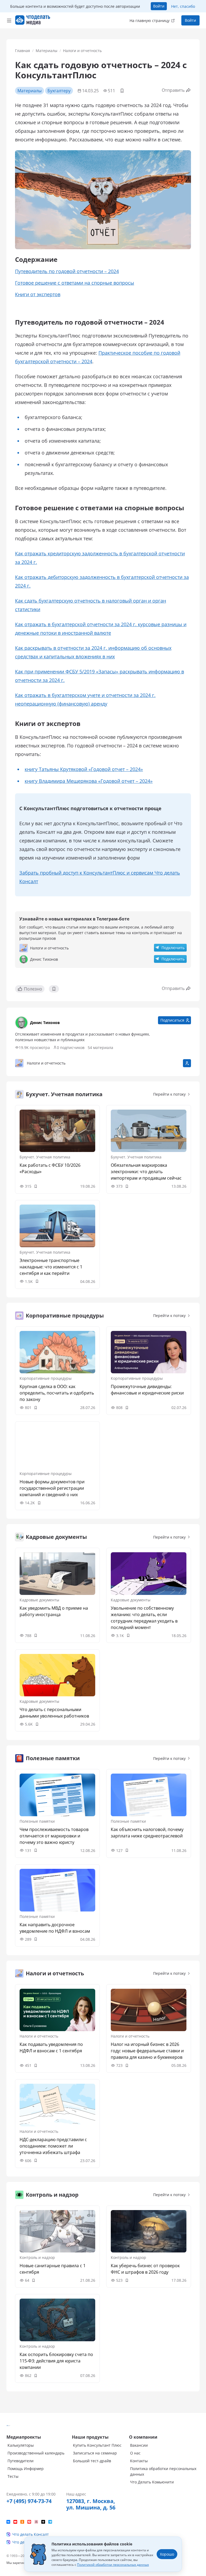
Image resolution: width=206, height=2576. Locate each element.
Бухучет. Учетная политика (45, 1157)
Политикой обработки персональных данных (113, 2565)
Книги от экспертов (38, 294)
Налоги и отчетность (82, 51)
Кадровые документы (39, 1600)
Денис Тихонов (45, 1023)
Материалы (47, 51)
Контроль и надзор (37, 2257)
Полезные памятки (37, 1821)
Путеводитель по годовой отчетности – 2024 (67, 271)
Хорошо (167, 2554)
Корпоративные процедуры (46, 1378)
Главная (23, 51)
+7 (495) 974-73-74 (29, 2501)
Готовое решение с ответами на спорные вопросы (75, 283)
